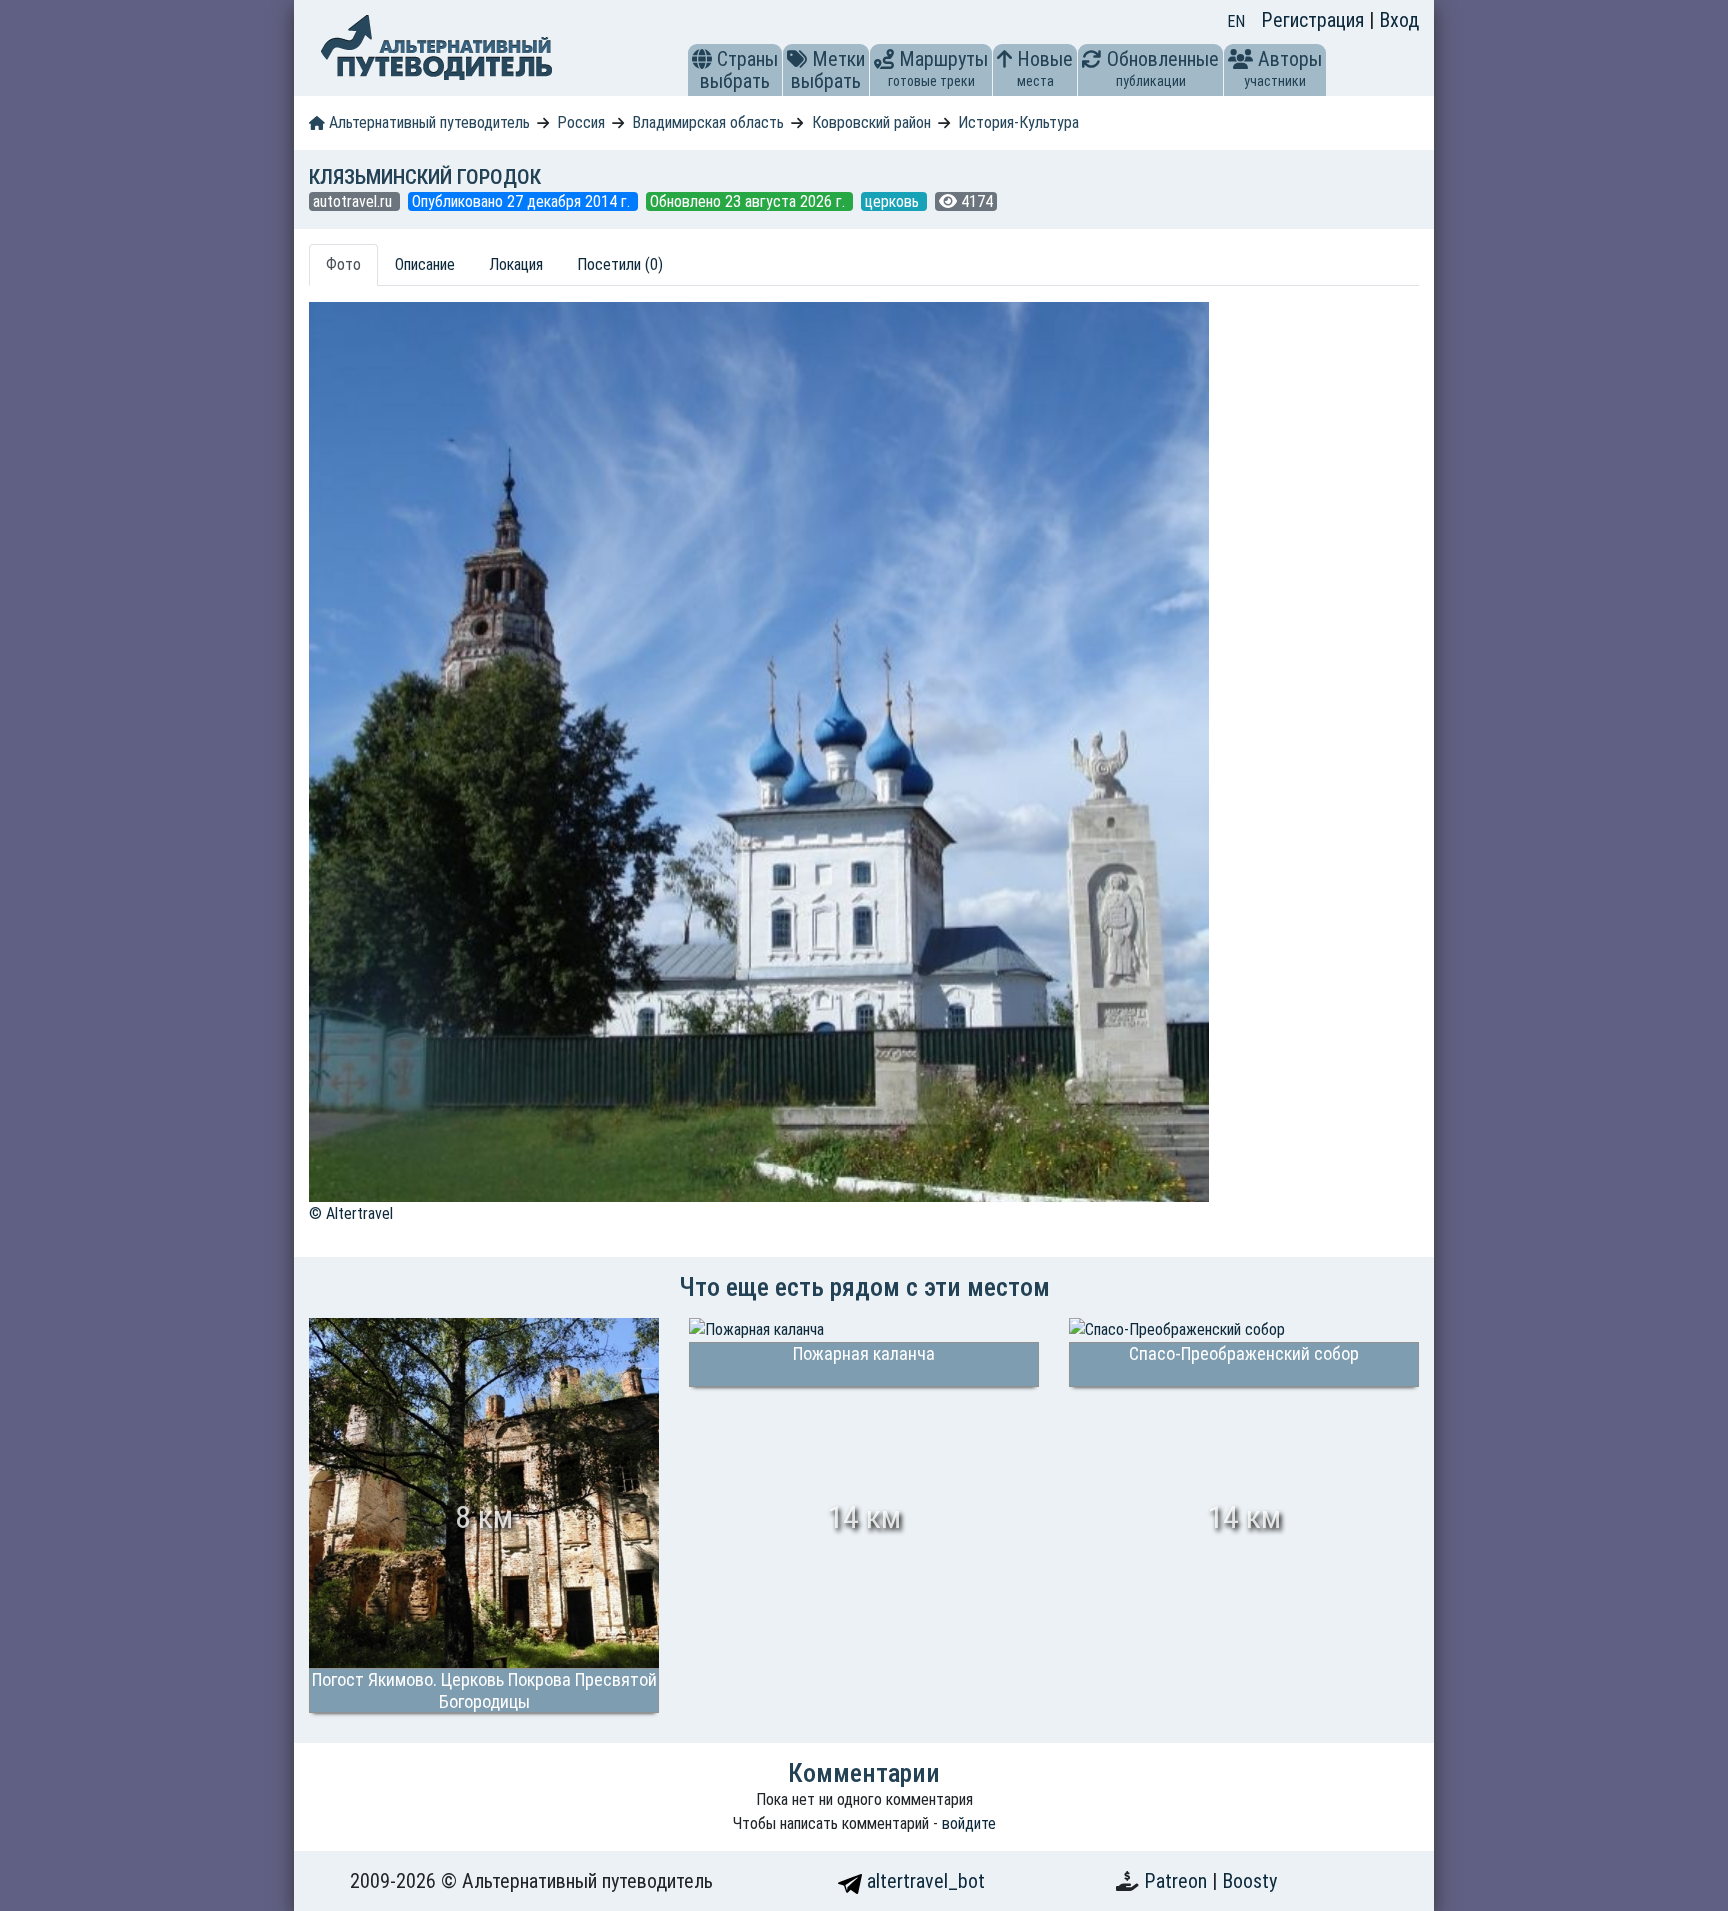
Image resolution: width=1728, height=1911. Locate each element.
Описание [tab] (425, 264)
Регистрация (1315, 20)
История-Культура (1018, 122)
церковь (894, 201)
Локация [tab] (516, 264)
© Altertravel (351, 1213)
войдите (969, 1823)
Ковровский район (871, 122)
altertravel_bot (923, 1881)
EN (1236, 21)
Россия (581, 122)
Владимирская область (708, 122)
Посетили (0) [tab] (620, 264)
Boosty (1249, 1881)
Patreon (1178, 1881)
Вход (1399, 20)
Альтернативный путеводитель (427, 122)
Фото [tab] (343, 264)
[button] (702, 59)
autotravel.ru (354, 201)
